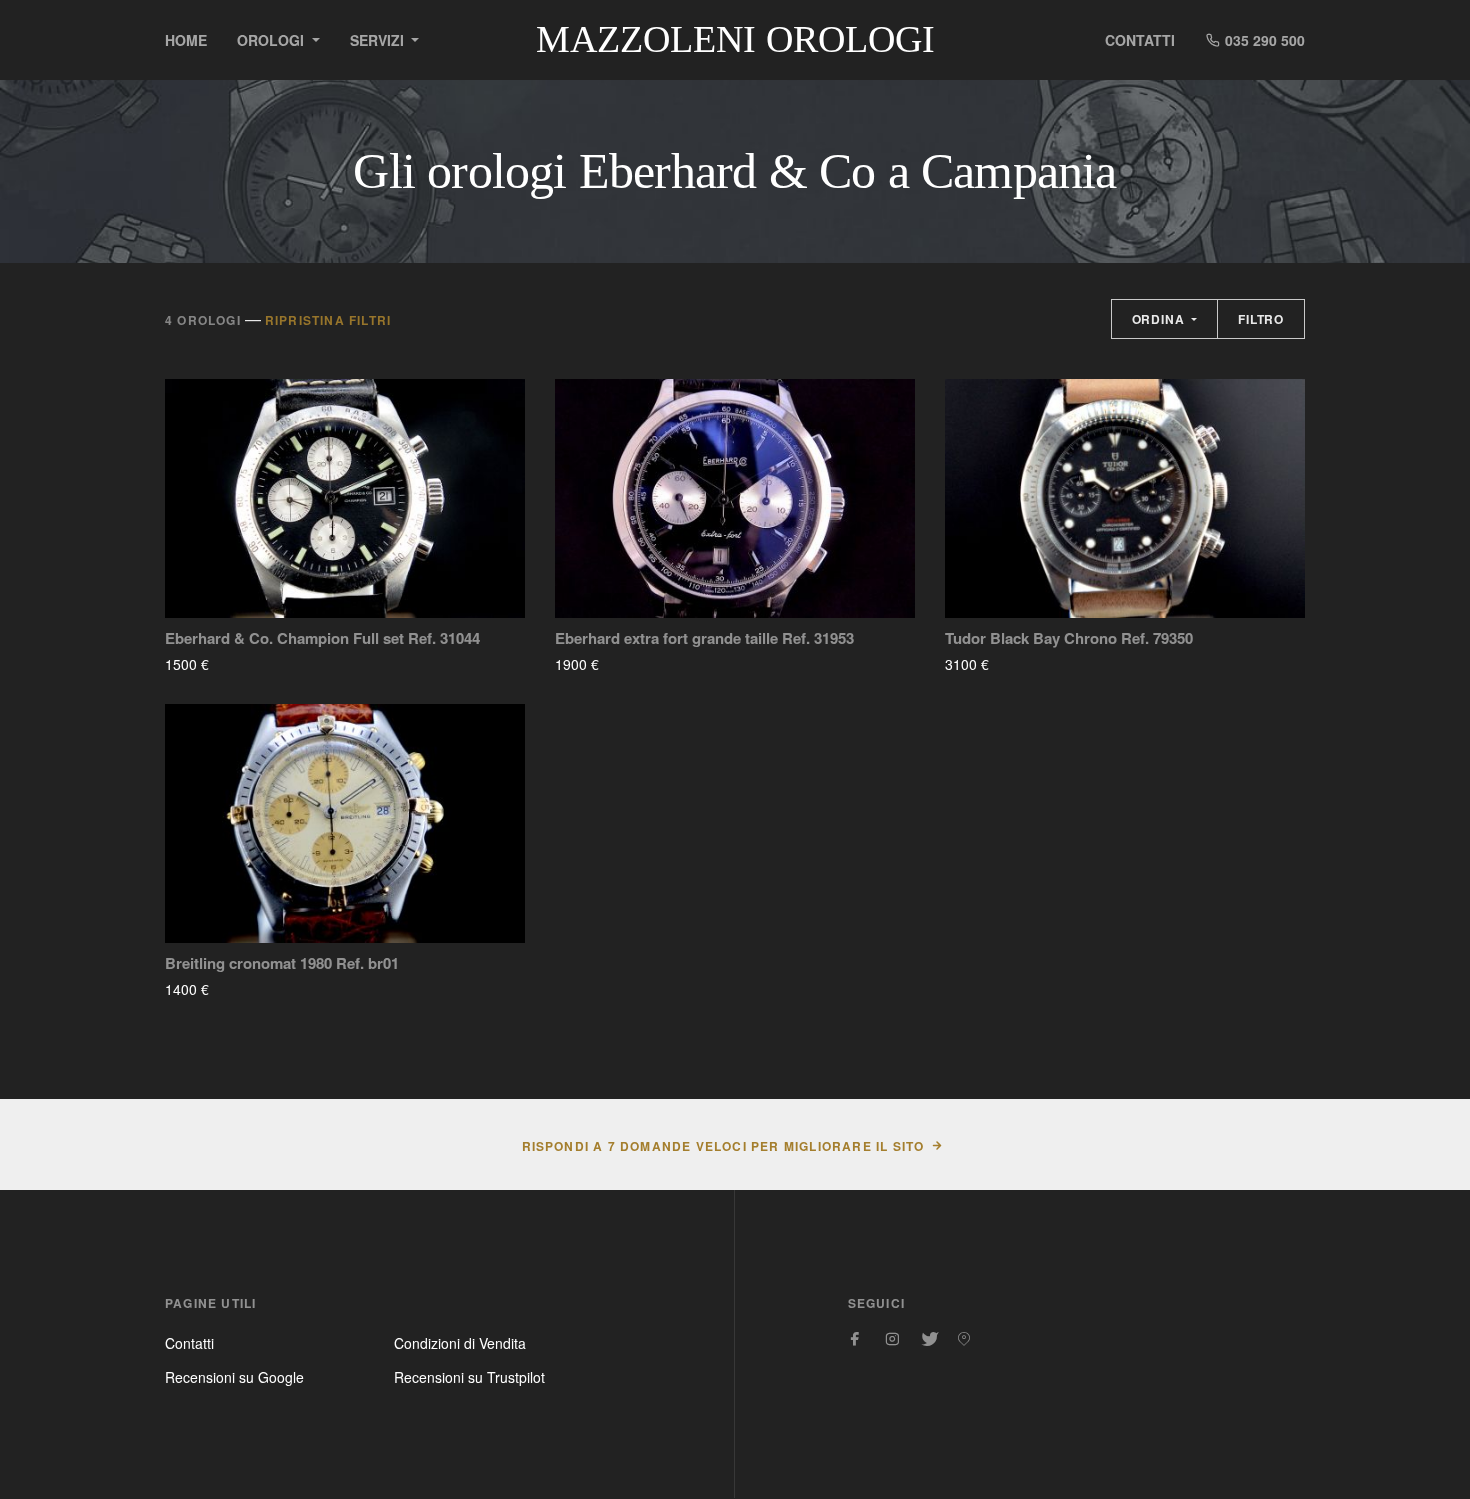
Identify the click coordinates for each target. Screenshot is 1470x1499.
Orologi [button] (272, 40)
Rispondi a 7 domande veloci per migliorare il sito (723, 1146)
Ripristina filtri (328, 320)
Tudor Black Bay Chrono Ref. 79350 (1069, 638)
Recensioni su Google (234, 1377)
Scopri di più (268, 664)
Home (186, 40)
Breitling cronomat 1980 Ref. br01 (282, 963)
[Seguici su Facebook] (856, 1339)
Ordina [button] (1160, 319)
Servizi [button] (379, 40)
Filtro (1261, 319)
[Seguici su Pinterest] (964, 1339)
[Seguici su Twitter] (928, 1339)
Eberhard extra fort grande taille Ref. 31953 (704, 638)
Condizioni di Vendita (460, 1343)
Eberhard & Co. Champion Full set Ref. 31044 (322, 638)
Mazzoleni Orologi (735, 39)
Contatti (1140, 40)
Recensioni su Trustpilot (469, 1377)
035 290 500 (1263, 40)
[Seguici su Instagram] (892, 1339)
